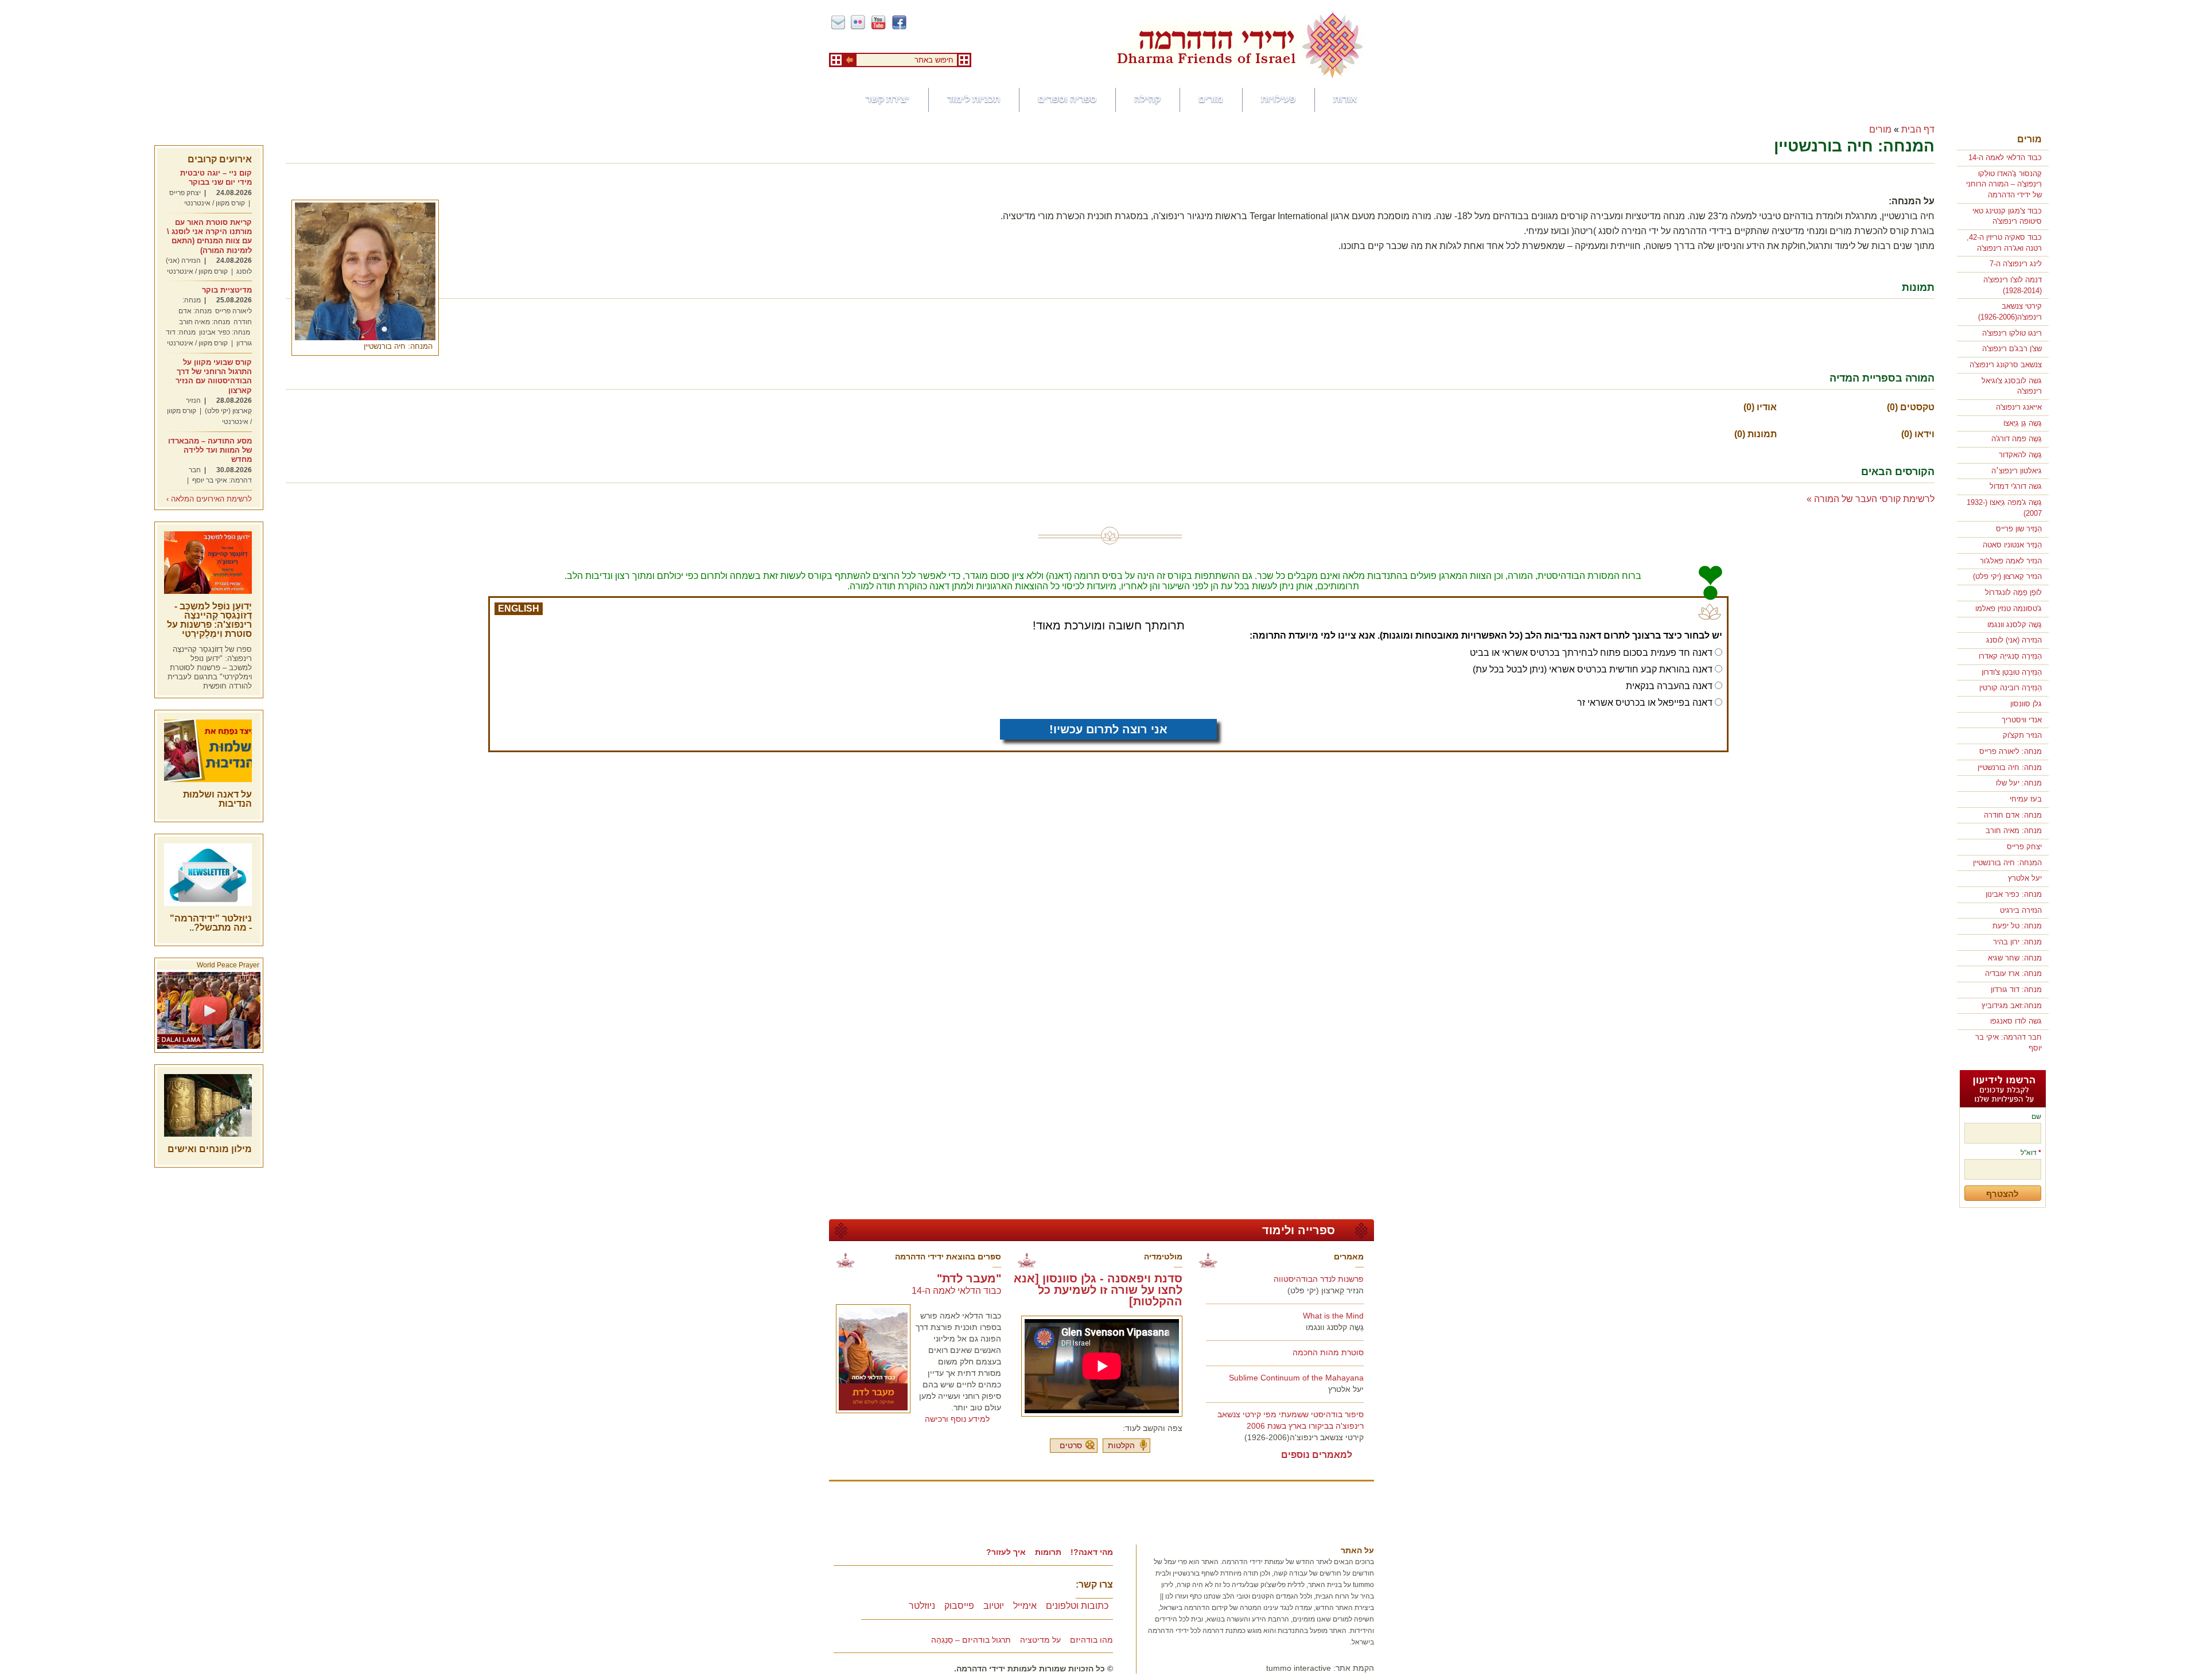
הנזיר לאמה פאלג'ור (2011, 561)
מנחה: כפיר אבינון (2014, 894)
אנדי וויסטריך (2022, 720)
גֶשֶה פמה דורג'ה (2017, 439)
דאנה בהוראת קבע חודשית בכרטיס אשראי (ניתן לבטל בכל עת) (1593, 669)
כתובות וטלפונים (1077, 1606)
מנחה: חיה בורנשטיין (2010, 767)
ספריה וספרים (1067, 99)
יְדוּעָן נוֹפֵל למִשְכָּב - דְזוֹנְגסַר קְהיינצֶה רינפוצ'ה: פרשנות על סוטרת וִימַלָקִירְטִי (209, 620)
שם (2036, 1117)
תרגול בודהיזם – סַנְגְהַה (971, 1640)
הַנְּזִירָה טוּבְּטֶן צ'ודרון (2012, 672)
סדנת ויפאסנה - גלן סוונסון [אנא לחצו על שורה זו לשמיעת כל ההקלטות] (1098, 1290)
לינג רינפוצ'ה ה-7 (2016, 264)
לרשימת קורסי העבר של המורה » (1871, 499)
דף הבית (1918, 129)
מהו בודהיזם (1091, 1640)
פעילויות (1278, 99)
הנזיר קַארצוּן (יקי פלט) (2007, 576)
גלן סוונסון (2026, 704)
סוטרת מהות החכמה (1328, 1352)
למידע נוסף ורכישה (957, 1419)
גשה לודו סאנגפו (2016, 1021)
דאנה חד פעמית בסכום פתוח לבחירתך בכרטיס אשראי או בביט (1591, 653)
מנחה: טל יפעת (2017, 926)
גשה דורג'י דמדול (2016, 486)
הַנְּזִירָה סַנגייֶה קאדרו (2010, 656)
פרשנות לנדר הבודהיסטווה (1319, 1279)
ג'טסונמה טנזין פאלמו (2009, 608)
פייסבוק (959, 1606)
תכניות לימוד (974, 99)
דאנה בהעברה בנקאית (1669, 686)
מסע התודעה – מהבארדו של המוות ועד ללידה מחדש (210, 450)
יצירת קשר (888, 99)
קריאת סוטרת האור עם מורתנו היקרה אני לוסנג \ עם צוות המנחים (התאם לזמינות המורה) (209, 236)
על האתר (1357, 1550)
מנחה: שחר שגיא (2015, 958)
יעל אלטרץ (2025, 878)
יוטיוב (994, 1606)
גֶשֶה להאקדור (2020, 455)
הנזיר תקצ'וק (2022, 735)
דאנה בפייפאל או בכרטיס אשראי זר (1645, 703)
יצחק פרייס (2024, 847)
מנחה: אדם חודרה (2013, 815)
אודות (1345, 99)
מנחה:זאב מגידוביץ (2012, 1006)
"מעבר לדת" (969, 1278)
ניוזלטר (922, 1606)
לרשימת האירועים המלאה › (209, 499)
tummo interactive (1299, 1668)
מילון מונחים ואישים (210, 1149)
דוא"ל (2031, 1153)
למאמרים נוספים (1317, 1455)
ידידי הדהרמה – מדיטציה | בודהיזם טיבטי (1240, 44)
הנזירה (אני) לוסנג (2014, 640)
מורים (1211, 99)
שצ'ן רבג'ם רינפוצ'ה (2012, 349)
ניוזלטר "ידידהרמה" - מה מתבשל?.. (211, 923)
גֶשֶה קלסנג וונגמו (2015, 625)
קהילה (1147, 99)
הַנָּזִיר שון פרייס (2019, 529)
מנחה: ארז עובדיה (2013, 973)
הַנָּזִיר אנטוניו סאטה (2012, 545)
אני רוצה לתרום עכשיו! (1108, 729)
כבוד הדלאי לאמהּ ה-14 (2005, 157)
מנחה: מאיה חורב (2014, 831)
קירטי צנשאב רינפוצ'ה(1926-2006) (1304, 1437)
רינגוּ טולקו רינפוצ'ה (2012, 333)
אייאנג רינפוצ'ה (2019, 407)
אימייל (1025, 1606)
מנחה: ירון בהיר (2017, 942)
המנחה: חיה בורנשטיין (2007, 863)
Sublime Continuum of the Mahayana (1296, 1378)
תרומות (1048, 1552)
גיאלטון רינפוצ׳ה (2017, 471)
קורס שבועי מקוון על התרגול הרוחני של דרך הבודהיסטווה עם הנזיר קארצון (214, 376)
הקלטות (1121, 1445)
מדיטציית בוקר (227, 290)
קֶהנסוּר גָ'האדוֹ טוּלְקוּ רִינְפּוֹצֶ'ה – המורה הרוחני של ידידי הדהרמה (2004, 184)
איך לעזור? (1006, 1552)
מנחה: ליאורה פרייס (2011, 751)
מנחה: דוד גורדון (2016, 989)
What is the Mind (1333, 1316)
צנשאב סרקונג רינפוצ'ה (2006, 365)
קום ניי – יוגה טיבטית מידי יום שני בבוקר (216, 178)
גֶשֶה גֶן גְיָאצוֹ (2023, 423)
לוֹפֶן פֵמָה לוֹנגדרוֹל (2013, 592)
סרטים (1071, 1445)
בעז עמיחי (2026, 799)
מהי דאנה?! (1092, 1552)
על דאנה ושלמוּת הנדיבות (217, 799)
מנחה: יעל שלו (2019, 783)
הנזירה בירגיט (2021, 910)
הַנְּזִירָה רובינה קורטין (2011, 688)
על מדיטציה (1040, 1640)
